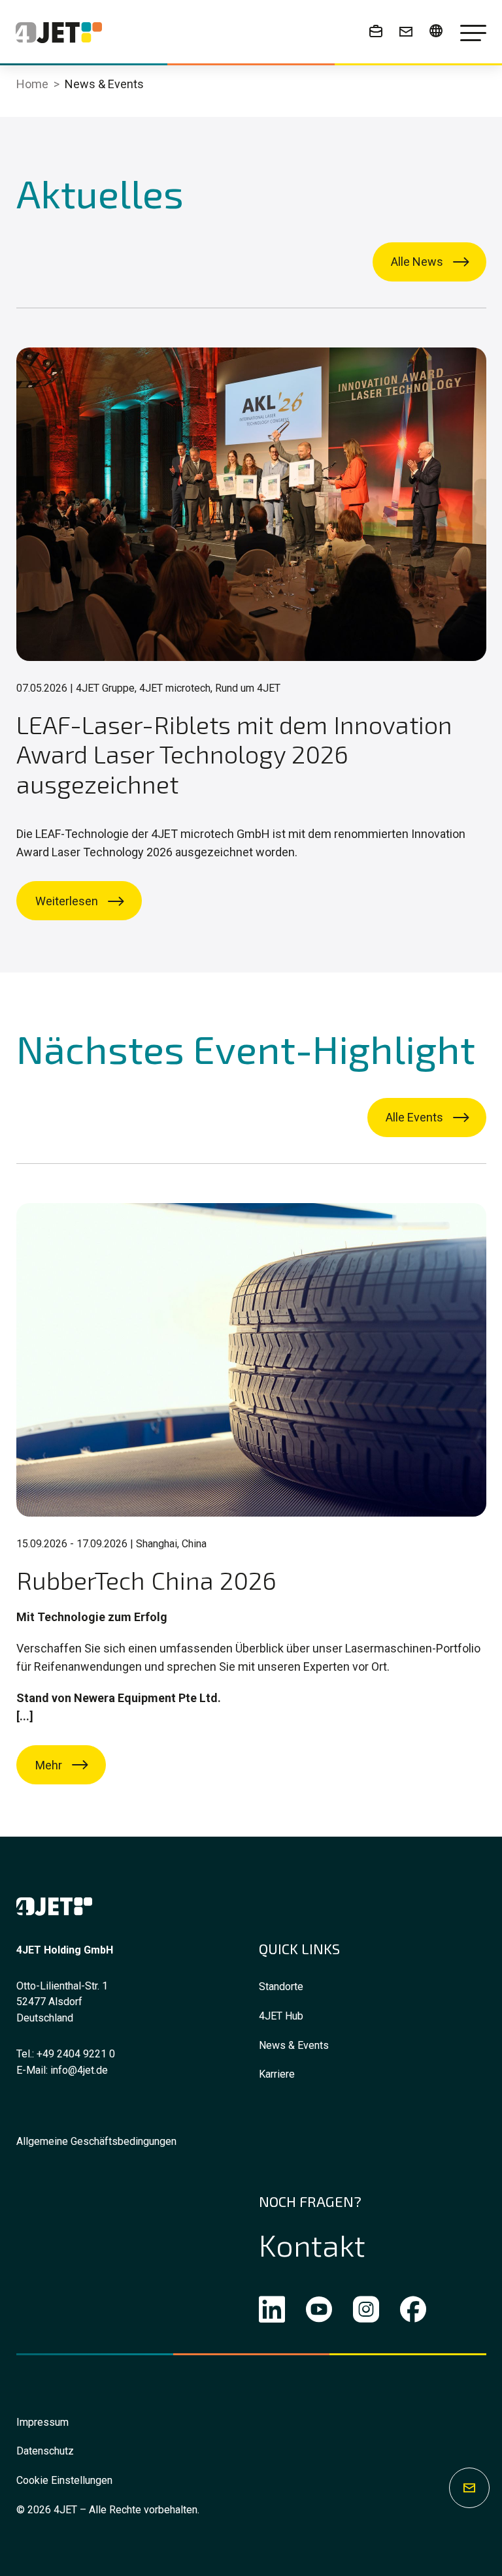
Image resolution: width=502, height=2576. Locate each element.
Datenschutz (45, 2451)
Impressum (42, 2422)
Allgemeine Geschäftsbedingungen (96, 2141)
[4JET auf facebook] (413, 2312)
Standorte (281, 1987)
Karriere (277, 2074)
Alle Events (414, 1117)
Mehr (49, 1765)
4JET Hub (281, 2016)
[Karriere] (376, 31)
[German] (436, 31)
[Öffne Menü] (473, 33)
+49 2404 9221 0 (76, 2054)
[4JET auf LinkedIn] (272, 2312)
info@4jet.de (79, 2070)
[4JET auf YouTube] (319, 2312)
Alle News (417, 262)
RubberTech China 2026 (146, 1580)
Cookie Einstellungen (64, 2480)
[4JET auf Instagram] (366, 2312)
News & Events (294, 2045)
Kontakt (312, 2244)
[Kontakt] (406, 31)
